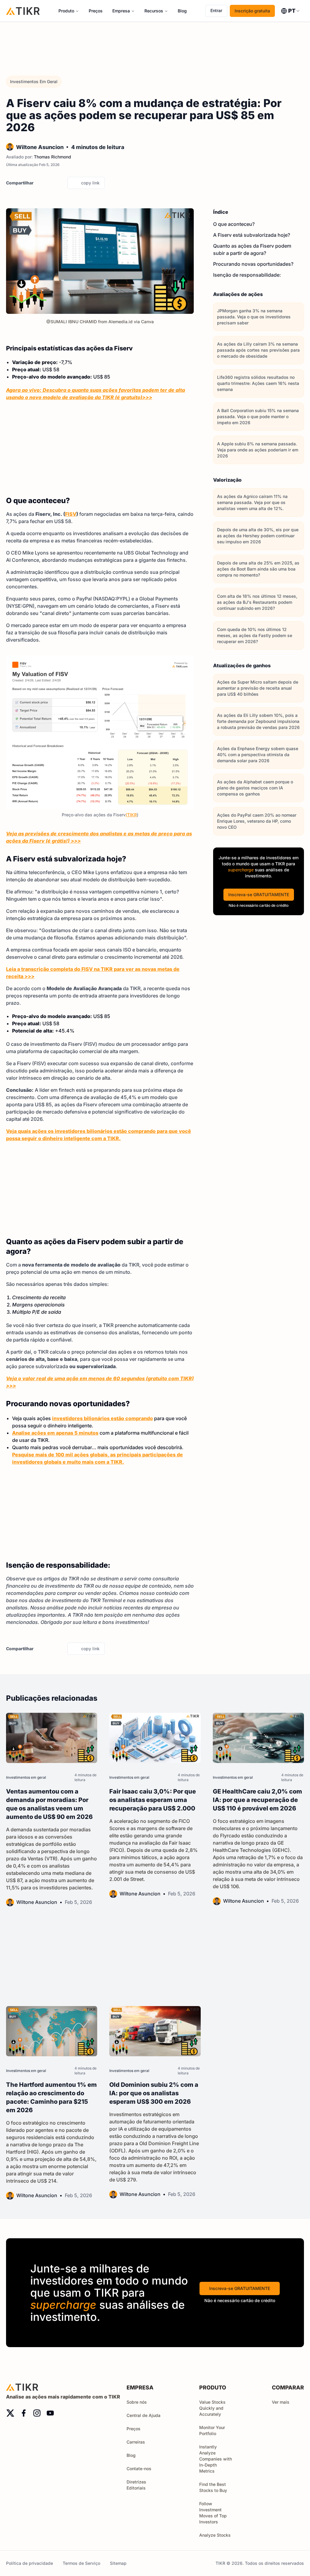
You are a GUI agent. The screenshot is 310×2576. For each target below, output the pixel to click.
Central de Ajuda (143, 2415)
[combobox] (291, 11)
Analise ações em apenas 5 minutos (55, 1433)
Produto (66, 11)
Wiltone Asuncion (40, 147)
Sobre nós (137, 2402)
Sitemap (118, 2563)
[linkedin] (61, 183)
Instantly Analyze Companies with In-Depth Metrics (216, 2459)
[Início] (23, 11)
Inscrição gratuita (252, 11)
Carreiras (136, 2442)
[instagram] (37, 2413)
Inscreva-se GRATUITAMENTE (259, 894)
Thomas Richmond (53, 157)
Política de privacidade (30, 2563)
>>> (147, 397)
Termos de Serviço (81, 2563)
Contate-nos (139, 2469)
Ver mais (281, 2402)
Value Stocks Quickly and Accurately (212, 2408)
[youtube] (50, 2413)
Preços (96, 11)
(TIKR (131, 815)
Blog (182, 11)
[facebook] (50, 183)
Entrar (216, 10)
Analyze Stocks (215, 2535)
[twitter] (40, 183)
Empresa (121, 11)
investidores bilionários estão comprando (102, 1418)
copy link (90, 183)
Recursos (154, 11)
